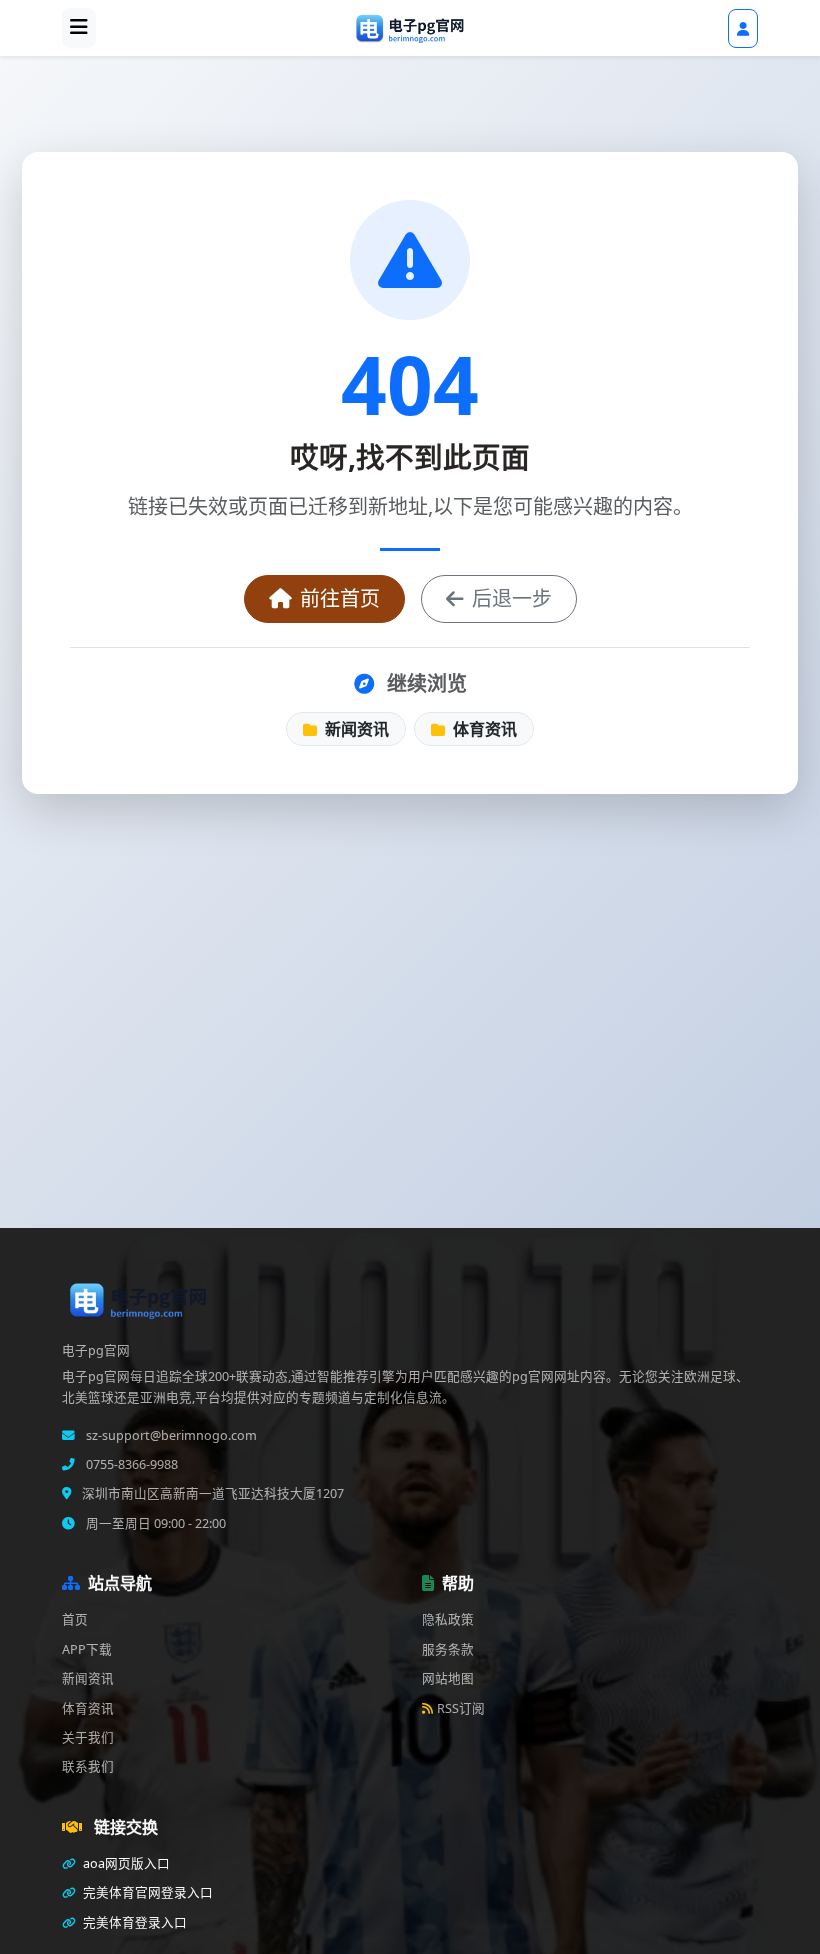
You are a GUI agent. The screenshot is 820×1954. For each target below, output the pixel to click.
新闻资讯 (355, 729)
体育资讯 (483, 729)
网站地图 (448, 1678)
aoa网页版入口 (125, 1863)
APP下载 (87, 1649)
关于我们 (88, 1737)
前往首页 (340, 598)
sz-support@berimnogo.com (170, 1435)
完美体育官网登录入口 (146, 1892)
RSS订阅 (461, 1708)
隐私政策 (448, 1619)
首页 (75, 1619)
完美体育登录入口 (133, 1922)
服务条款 (448, 1649)
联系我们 (88, 1766)
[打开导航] (79, 28)
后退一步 (512, 598)
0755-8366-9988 (130, 1464)
